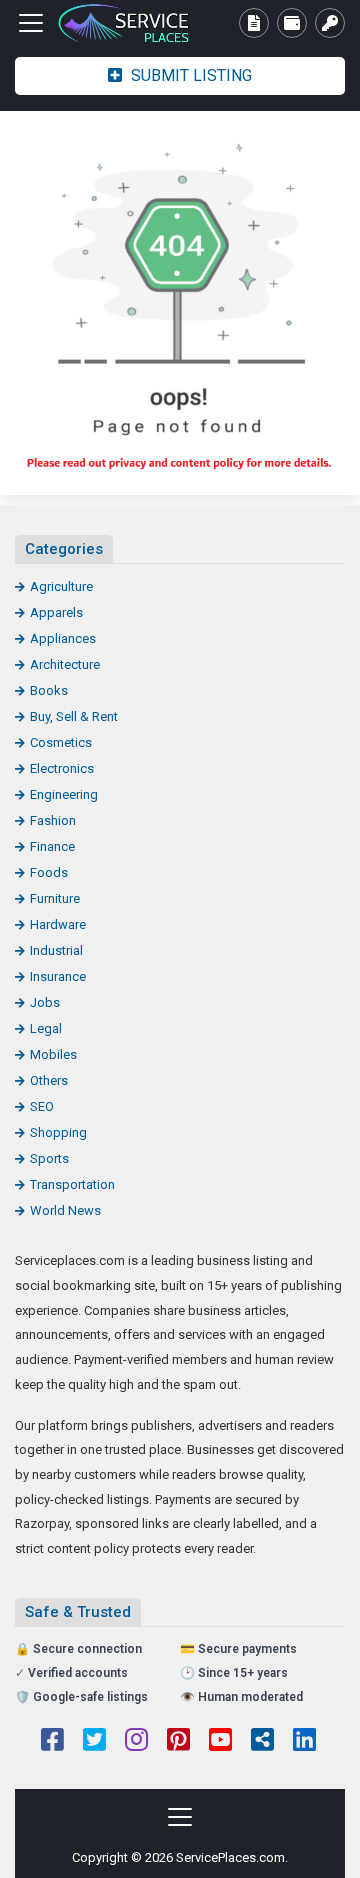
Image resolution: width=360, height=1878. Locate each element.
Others (49, 1080)
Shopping (58, 1132)
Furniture (55, 898)
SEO (42, 1106)
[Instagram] (136, 1742)
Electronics (62, 768)
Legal (46, 1028)
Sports (49, 1158)
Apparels (56, 612)
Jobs (45, 1002)
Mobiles (53, 1054)
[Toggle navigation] (31, 23)
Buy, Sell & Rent (74, 716)
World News (65, 1210)
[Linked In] (304, 1742)
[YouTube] (220, 1742)
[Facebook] (52, 1742)
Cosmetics (61, 742)
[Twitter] (94, 1742)
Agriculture (61, 586)
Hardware (58, 924)
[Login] (330, 23)
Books (49, 690)
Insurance (58, 976)
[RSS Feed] (262, 1742)
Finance (52, 846)
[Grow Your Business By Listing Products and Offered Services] (125, 23)
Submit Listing (189, 75)
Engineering (64, 794)
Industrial (56, 950)
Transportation (72, 1184)
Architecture (65, 664)
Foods (49, 872)
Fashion (53, 820)
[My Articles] (254, 23)
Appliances (63, 638)
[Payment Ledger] (292, 23)
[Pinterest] (178, 1742)
